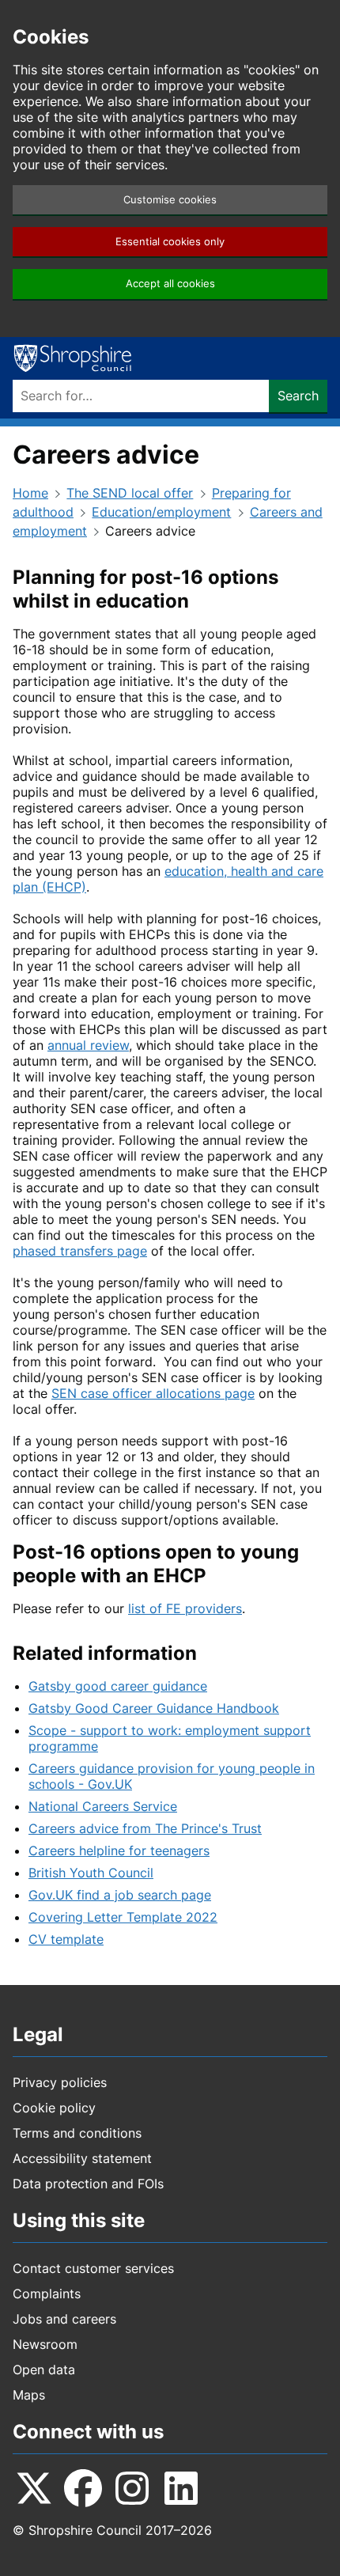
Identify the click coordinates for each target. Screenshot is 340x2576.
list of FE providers (185, 1608)
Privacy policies (60, 2082)
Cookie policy (54, 2108)
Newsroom (45, 2344)
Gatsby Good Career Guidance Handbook (154, 1708)
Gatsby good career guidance (118, 1686)
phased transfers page (80, 1251)
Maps (29, 2395)
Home (30, 493)
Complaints (47, 2294)
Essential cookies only (170, 242)
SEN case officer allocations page (153, 1393)
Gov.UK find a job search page (120, 1895)
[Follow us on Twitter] (34, 2488)
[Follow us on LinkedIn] (181, 2488)
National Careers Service (103, 1806)
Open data (44, 2370)
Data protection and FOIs (88, 2184)
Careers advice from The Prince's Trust (145, 1828)
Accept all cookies (170, 284)
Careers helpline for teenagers (119, 1851)
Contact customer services (93, 2268)
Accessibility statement (82, 2158)
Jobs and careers (64, 2319)
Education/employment (161, 512)
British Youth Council (91, 1873)
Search (298, 396)
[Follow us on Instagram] (132, 2488)
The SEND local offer (130, 493)
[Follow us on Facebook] (83, 2488)
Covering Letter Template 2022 (123, 1917)
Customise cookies (170, 200)
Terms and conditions (77, 2133)
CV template (66, 1939)
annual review (88, 1045)
